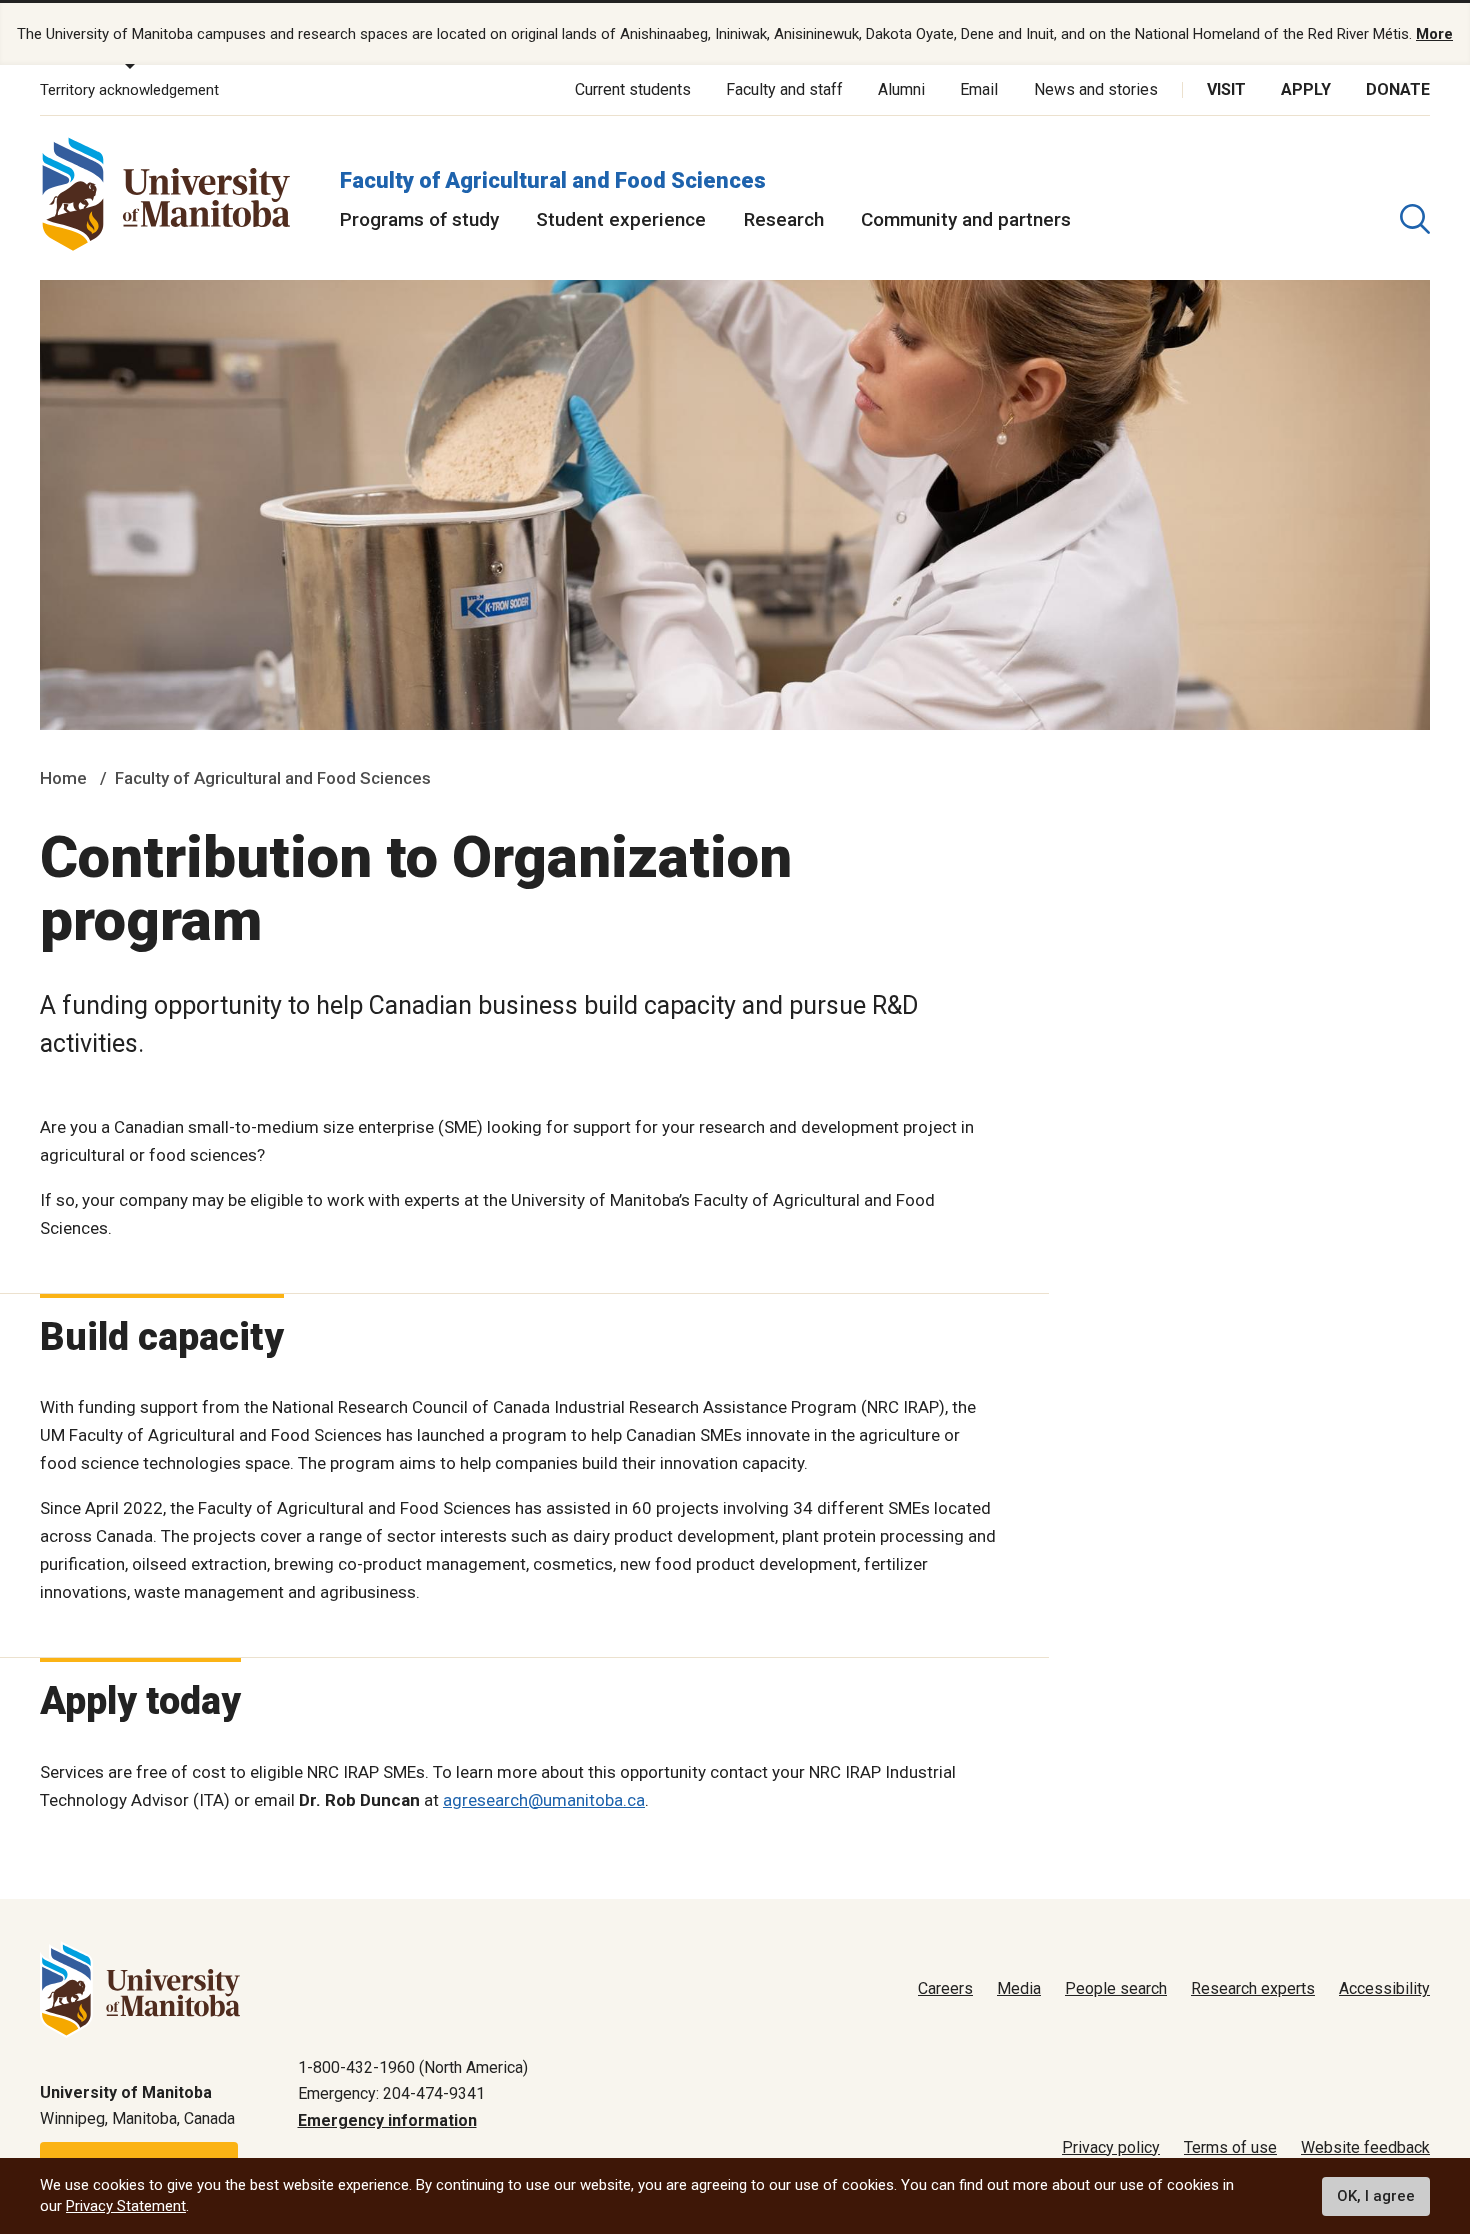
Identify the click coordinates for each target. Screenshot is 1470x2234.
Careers (945, 1988)
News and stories (1096, 89)
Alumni (901, 89)
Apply (1306, 89)
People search (1116, 1988)
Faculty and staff (784, 89)
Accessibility (1384, 1988)
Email (979, 89)
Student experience (621, 219)
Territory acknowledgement (129, 90)
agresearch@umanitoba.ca (544, 1800)
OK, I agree (1376, 2196)
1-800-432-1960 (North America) (413, 2067)
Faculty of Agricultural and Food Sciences (553, 180)
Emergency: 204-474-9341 (391, 2093)
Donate (1398, 89)
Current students (633, 89)
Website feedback (1365, 2147)
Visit (1226, 89)
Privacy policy (1111, 2147)
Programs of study (419, 219)
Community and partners (966, 219)
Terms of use (1230, 2147)
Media (1019, 1988)
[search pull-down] (1415, 219)
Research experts (1253, 1988)
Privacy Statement (126, 2206)
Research (784, 219)
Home (63, 778)
